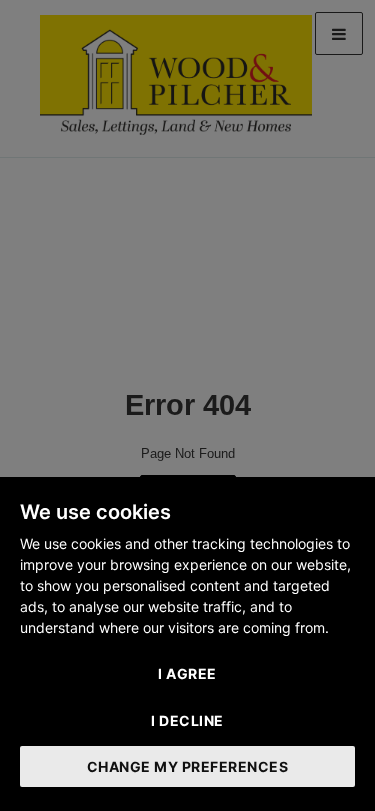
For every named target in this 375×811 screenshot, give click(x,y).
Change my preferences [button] (188, 766)
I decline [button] (187, 720)
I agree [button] (187, 673)
